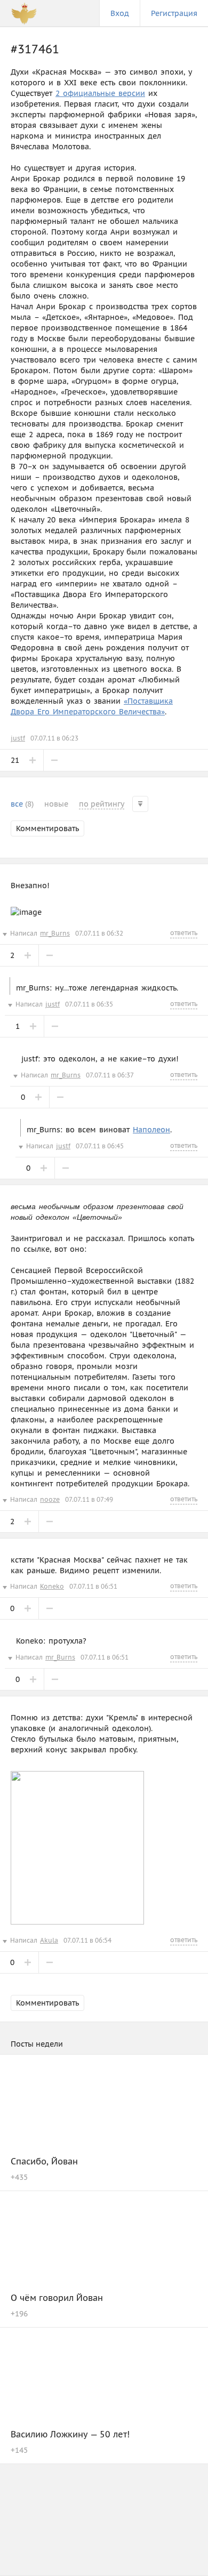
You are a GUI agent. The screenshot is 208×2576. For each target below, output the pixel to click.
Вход (120, 13)
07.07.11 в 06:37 (110, 1075)
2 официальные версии (100, 93)
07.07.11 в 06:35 (89, 1004)
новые (56, 804)
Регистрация (174, 13)
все (22, 804)
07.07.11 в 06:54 (87, 1940)
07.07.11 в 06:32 (99, 933)
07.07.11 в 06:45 (100, 1146)
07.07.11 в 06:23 (54, 738)
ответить (184, 933)
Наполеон (151, 1130)
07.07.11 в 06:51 (93, 1586)
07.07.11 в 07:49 (89, 1499)
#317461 (35, 49)
